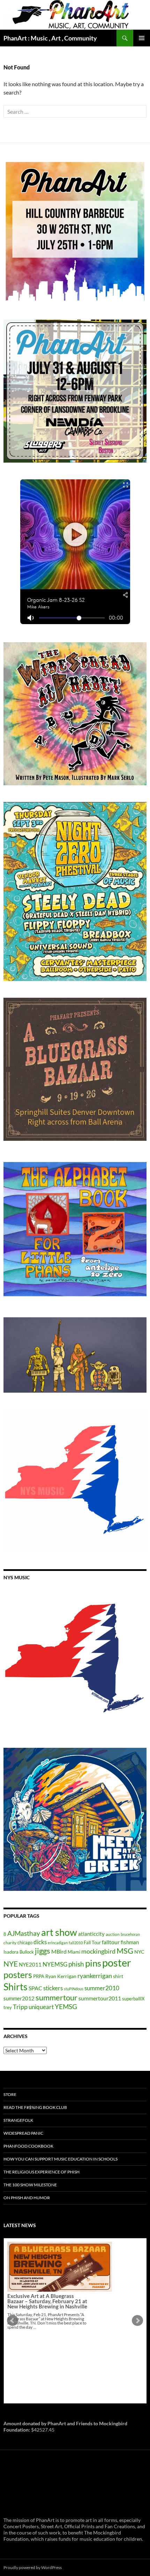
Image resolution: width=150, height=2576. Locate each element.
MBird (59, 1951)
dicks (40, 1942)
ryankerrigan (95, 1976)
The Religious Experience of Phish (42, 2172)
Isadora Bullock (19, 1952)
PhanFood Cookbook (28, 2146)
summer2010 (102, 1988)
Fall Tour (92, 1942)
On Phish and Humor (27, 2198)
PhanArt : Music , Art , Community (50, 38)
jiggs (43, 1951)
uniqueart (41, 2007)
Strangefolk (18, 2120)
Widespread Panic (23, 2133)
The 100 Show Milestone (30, 2185)
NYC (139, 1952)
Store (10, 2094)
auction (113, 1934)
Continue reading (53, 2382)
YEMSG (66, 2006)
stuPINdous (74, 1989)
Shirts (16, 1987)
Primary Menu (142, 38)
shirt (118, 1976)
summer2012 (19, 1998)
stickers (53, 1988)
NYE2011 (30, 1964)
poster (117, 1963)
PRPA (39, 1976)
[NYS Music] (75, 1660)
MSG (125, 1951)
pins (93, 1963)
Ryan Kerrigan (61, 1976)
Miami (74, 1952)
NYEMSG (55, 1964)
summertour (57, 1997)
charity (10, 1943)
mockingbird (98, 1951)
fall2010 (76, 1943)
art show (59, 1932)
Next (137, 2321)
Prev (13, 2321)
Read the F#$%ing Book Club (35, 2107)
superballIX (133, 1999)
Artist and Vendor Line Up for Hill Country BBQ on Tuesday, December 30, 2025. (47, 2356)
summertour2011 (100, 1998)
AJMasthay (24, 1933)
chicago (25, 1942)
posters (18, 1975)
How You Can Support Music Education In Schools (61, 2159)
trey (8, 2007)
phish (76, 1964)
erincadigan (58, 1943)
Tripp (20, 2007)
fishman (130, 1942)
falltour (111, 1942)
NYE (11, 1964)
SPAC (35, 1988)
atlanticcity (91, 1934)
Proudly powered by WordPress (33, 2567)
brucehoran (130, 1934)
